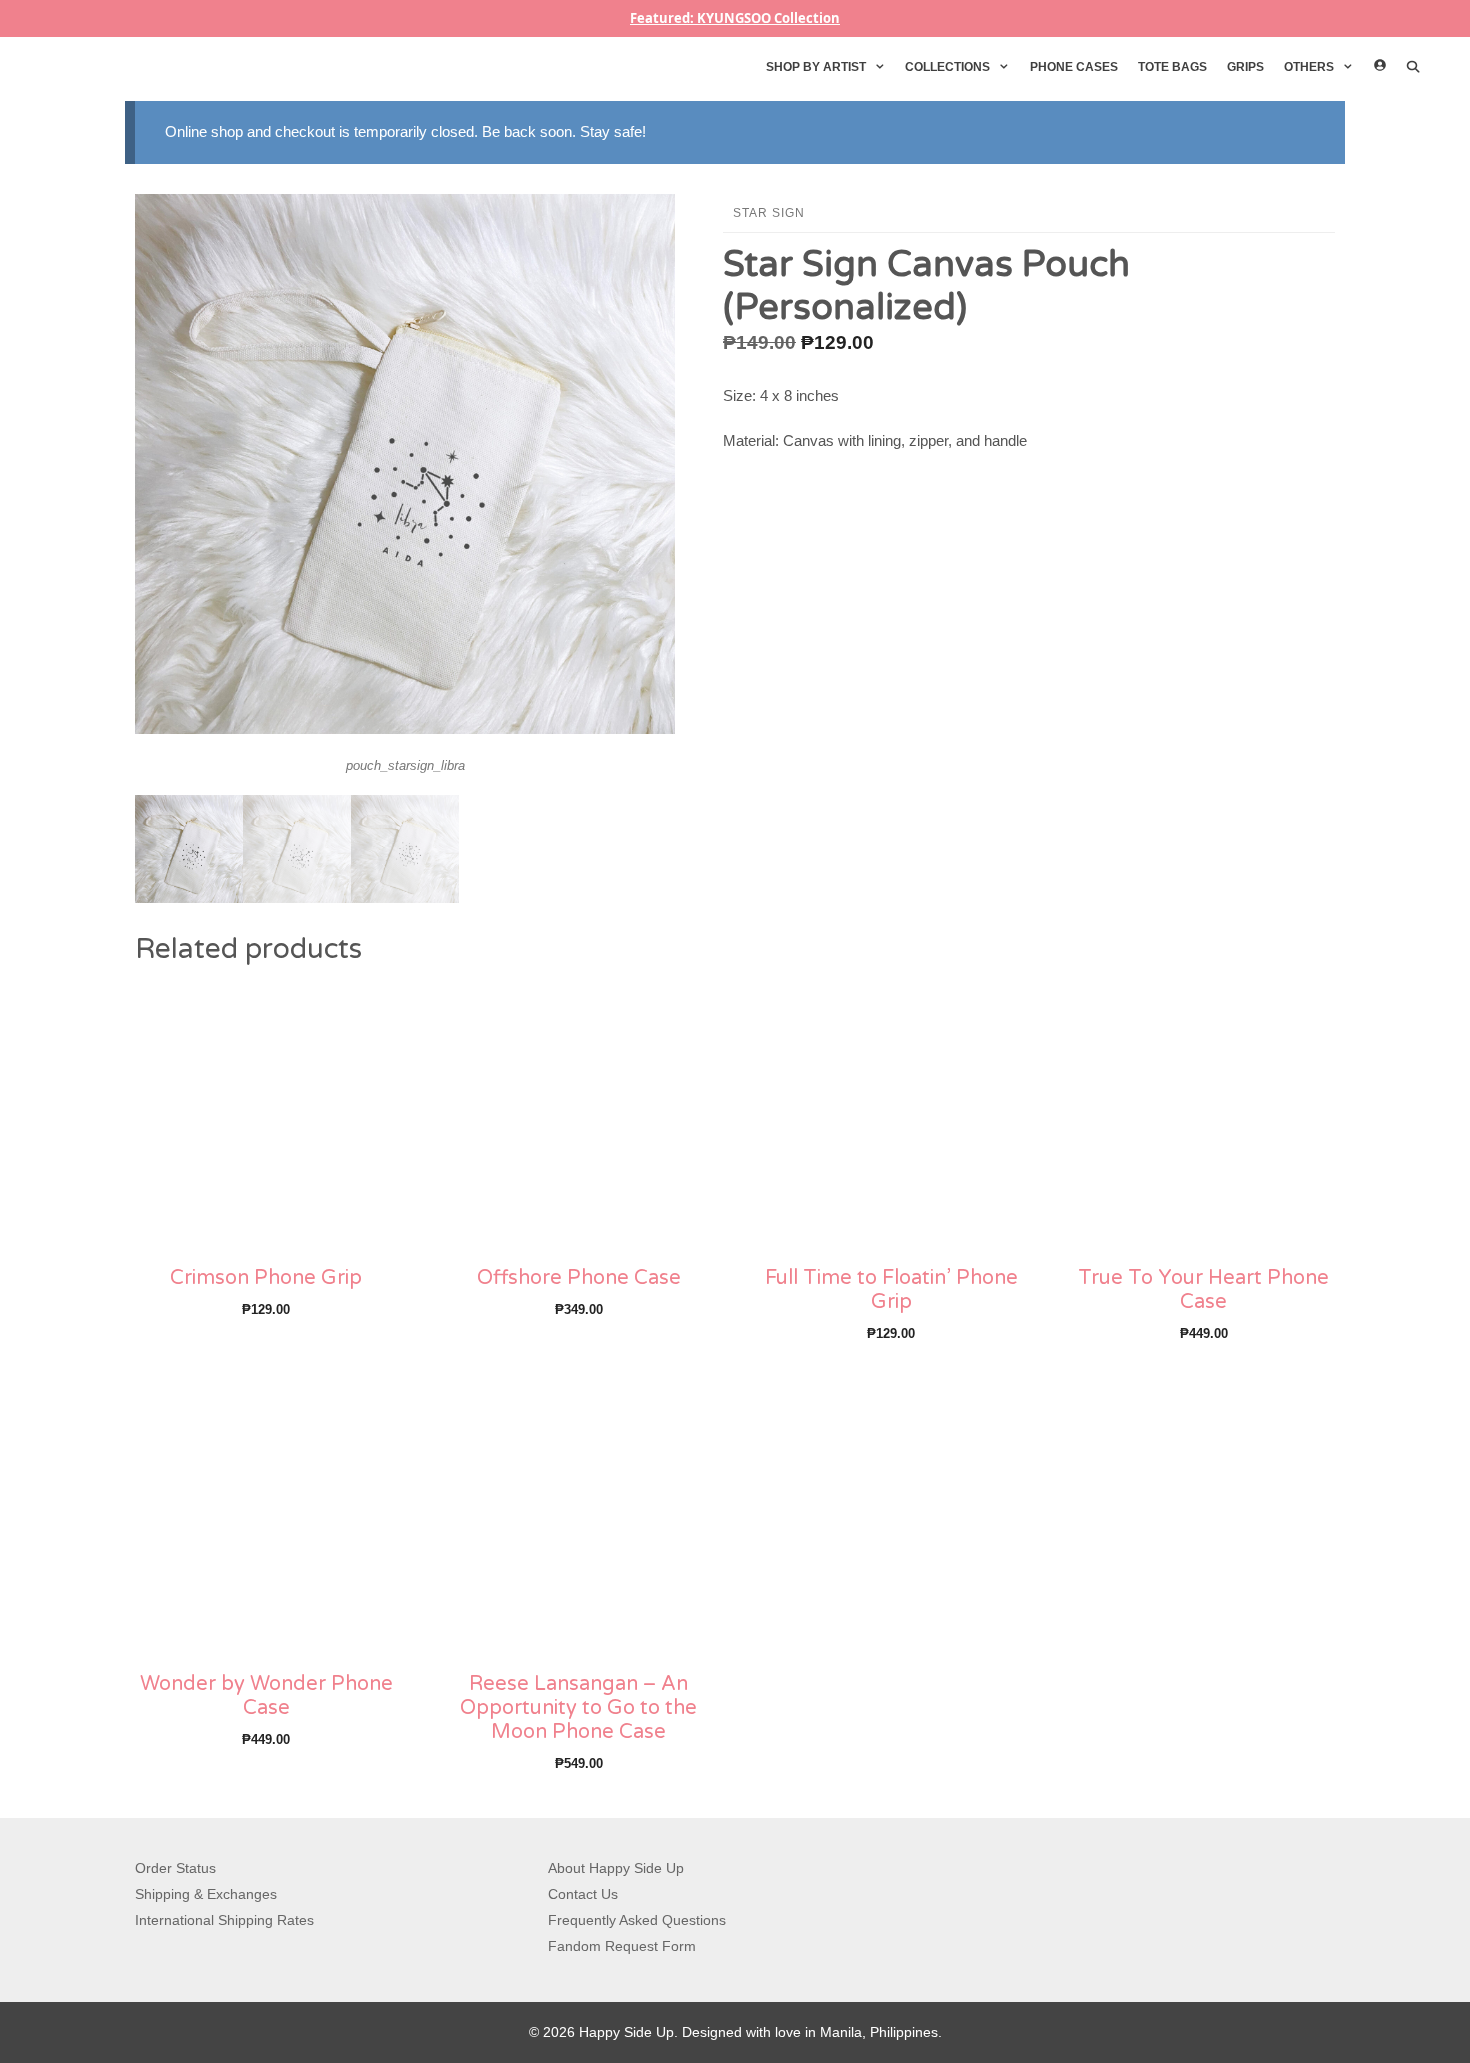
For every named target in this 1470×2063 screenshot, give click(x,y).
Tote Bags (1172, 67)
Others (1309, 67)
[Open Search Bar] (1413, 67)
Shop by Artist (816, 67)
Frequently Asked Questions (637, 1920)
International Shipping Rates (224, 1920)
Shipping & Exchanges (206, 1894)
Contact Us (583, 1894)
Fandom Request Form (622, 1946)
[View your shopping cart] (1445, 67)
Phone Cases (1074, 67)
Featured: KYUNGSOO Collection (735, 18)
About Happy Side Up (616, 1868)
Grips (1245, 67)
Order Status (175, 1868)
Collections (947, 67)
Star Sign (769, 213)
